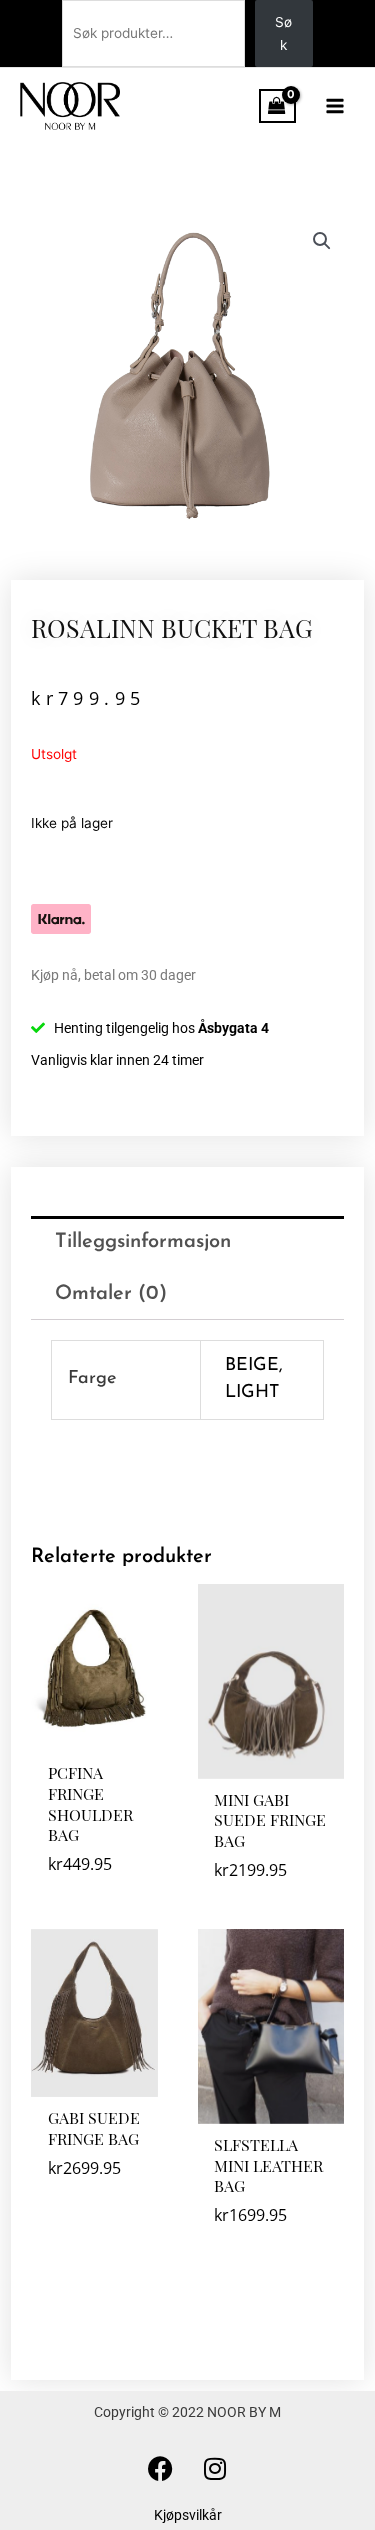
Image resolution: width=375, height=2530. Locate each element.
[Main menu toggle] (335, 105)
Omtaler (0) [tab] (111, 1294)
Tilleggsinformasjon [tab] (143, 1242)
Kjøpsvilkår (188, 2515)
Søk (283, 33)
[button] (322, 241)
